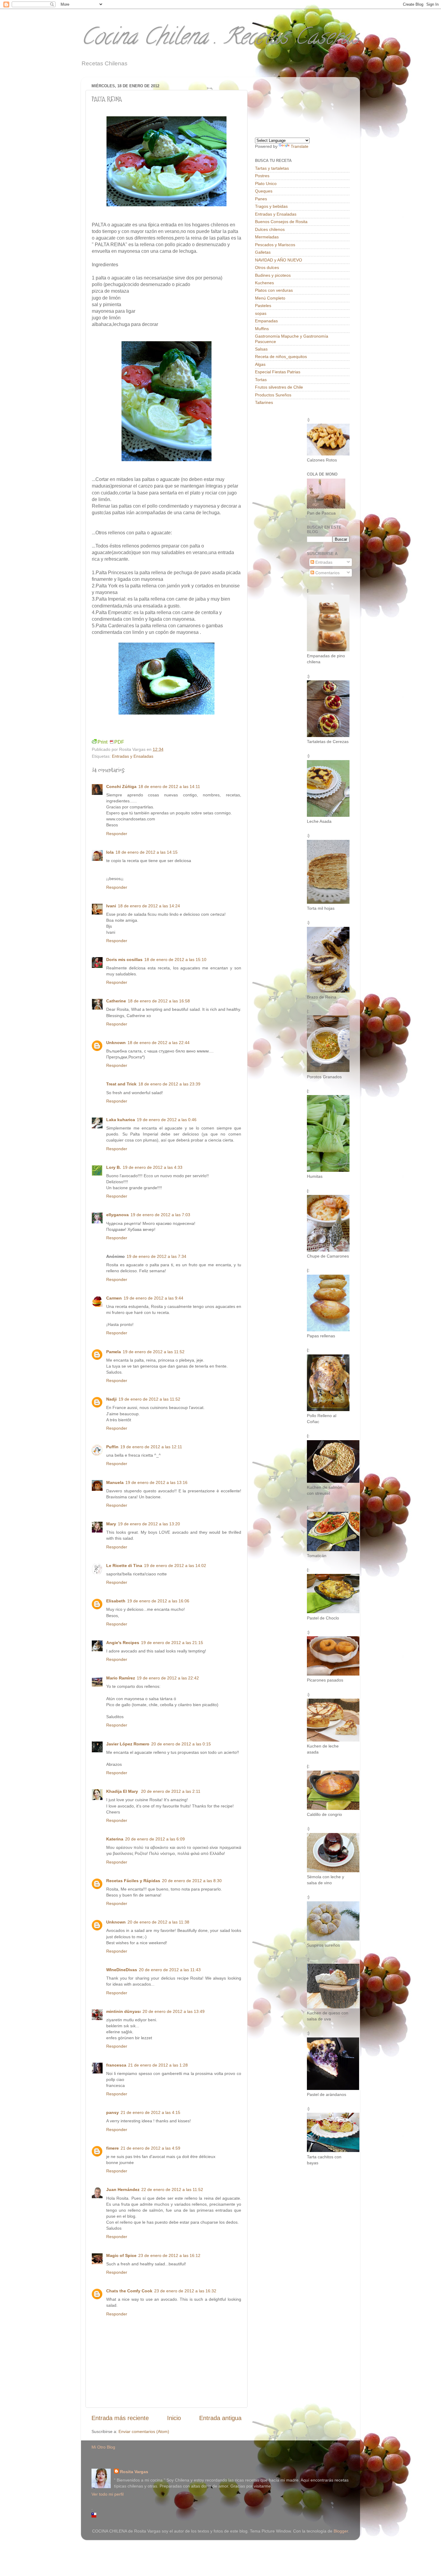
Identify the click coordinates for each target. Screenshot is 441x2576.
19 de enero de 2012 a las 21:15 (172, 1643)
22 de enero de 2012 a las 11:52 (172, 2189)
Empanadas (266, 321)
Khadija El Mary (123, 1791)
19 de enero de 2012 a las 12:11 (151, 1447)
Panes (261, 199)
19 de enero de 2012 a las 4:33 (153, 1167)
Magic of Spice (121, 2255)
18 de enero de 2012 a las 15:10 (175, 960)
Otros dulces (267, 267)
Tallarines (264, 402)
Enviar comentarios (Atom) (144, 2431)
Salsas (261, 349)
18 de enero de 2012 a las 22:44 (159, 1043)
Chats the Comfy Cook (129, 2291)
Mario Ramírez (121, 1678)
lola (110, 852)
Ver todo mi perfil (108, 2494)
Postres (262, 176)
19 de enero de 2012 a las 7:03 (160, 1215)
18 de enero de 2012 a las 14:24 (149, 906)
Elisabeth (116, 1601)
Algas (260, 364)
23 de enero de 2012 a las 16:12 (169, 2255)
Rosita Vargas (134, 2472)
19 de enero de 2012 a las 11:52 (154, 1352)
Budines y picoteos (273, 275)
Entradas (323, 562)
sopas (261, 313)
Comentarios (327, 573)
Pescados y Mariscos (275, 245)
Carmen (114, 1298)
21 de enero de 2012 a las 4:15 (150, 2112)
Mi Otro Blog (103, 2447)
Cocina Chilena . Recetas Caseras (220, 39)
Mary (111, 1524)
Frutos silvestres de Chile (279, 387)
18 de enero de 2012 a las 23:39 (169, 1084)
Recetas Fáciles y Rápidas (133, 1881)
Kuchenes (264, 283)
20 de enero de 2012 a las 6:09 (155, 1839)
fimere (112, 2148)
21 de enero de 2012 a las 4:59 (150, 2148)
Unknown (116, 1043)
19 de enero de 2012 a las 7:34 (156, 1256)
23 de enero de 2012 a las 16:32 (185, 2291)
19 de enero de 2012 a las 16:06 (158, 1601)
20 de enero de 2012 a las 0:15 (181, 1744)
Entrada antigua (220, 2418)
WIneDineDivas (122, 1970)
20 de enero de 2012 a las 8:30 (192, 1881)
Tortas (261, 380)
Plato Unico (266, 184)
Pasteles (263, 306)
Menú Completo (270, 298)
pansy (112, 2112)
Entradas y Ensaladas (133, 756)
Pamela (114, 1352)
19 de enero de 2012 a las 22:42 (168, 1678)
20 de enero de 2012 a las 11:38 (158, 1922)
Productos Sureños (273, 395)
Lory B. (114, 1167)
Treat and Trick (121, 1084)
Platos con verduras (274, 290)
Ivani (111, 906)
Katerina (115, 1839)
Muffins (262, 329)
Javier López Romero (128, 1744)
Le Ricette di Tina (124, 1566)
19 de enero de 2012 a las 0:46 (167, 1120)
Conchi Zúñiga (121, 787)
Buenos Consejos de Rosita (281, 222)
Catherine (116, 1001)
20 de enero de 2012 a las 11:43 (170, 1970)
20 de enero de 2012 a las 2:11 (171, 1791)
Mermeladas (267, 237)
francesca (116, 2065)
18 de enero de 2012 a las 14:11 (169, 787)
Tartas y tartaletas (272, 168)
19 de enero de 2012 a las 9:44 (153, 1298)
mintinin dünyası (123, 2011)
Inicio (174, 2418)
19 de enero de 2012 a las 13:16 (156, 1482)
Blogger (341, 2531)
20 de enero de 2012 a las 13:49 (174, 2011)
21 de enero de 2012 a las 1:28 (158, 2065)
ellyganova (117, 1215)
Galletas (263, 252)
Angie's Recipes (123, 1643)
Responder (117, 834)
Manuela (115, 1482)
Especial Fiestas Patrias (278, 372)
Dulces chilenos (270, 229)
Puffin (112, 1447)
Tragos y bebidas (271, 206)
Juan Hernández (123, 2189)
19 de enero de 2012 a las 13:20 (149, 1524)
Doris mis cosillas (124, 960)
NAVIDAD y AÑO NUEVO (279, 260)
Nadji (111, 1399)
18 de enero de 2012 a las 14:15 (147, 852)
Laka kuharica (121, 1120)
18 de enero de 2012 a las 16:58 (159, 1001)
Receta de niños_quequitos (281, 357)
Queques (264, 191)
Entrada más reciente (120, 2418)
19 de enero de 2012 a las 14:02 (175, 1566)
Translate (300, 146)
